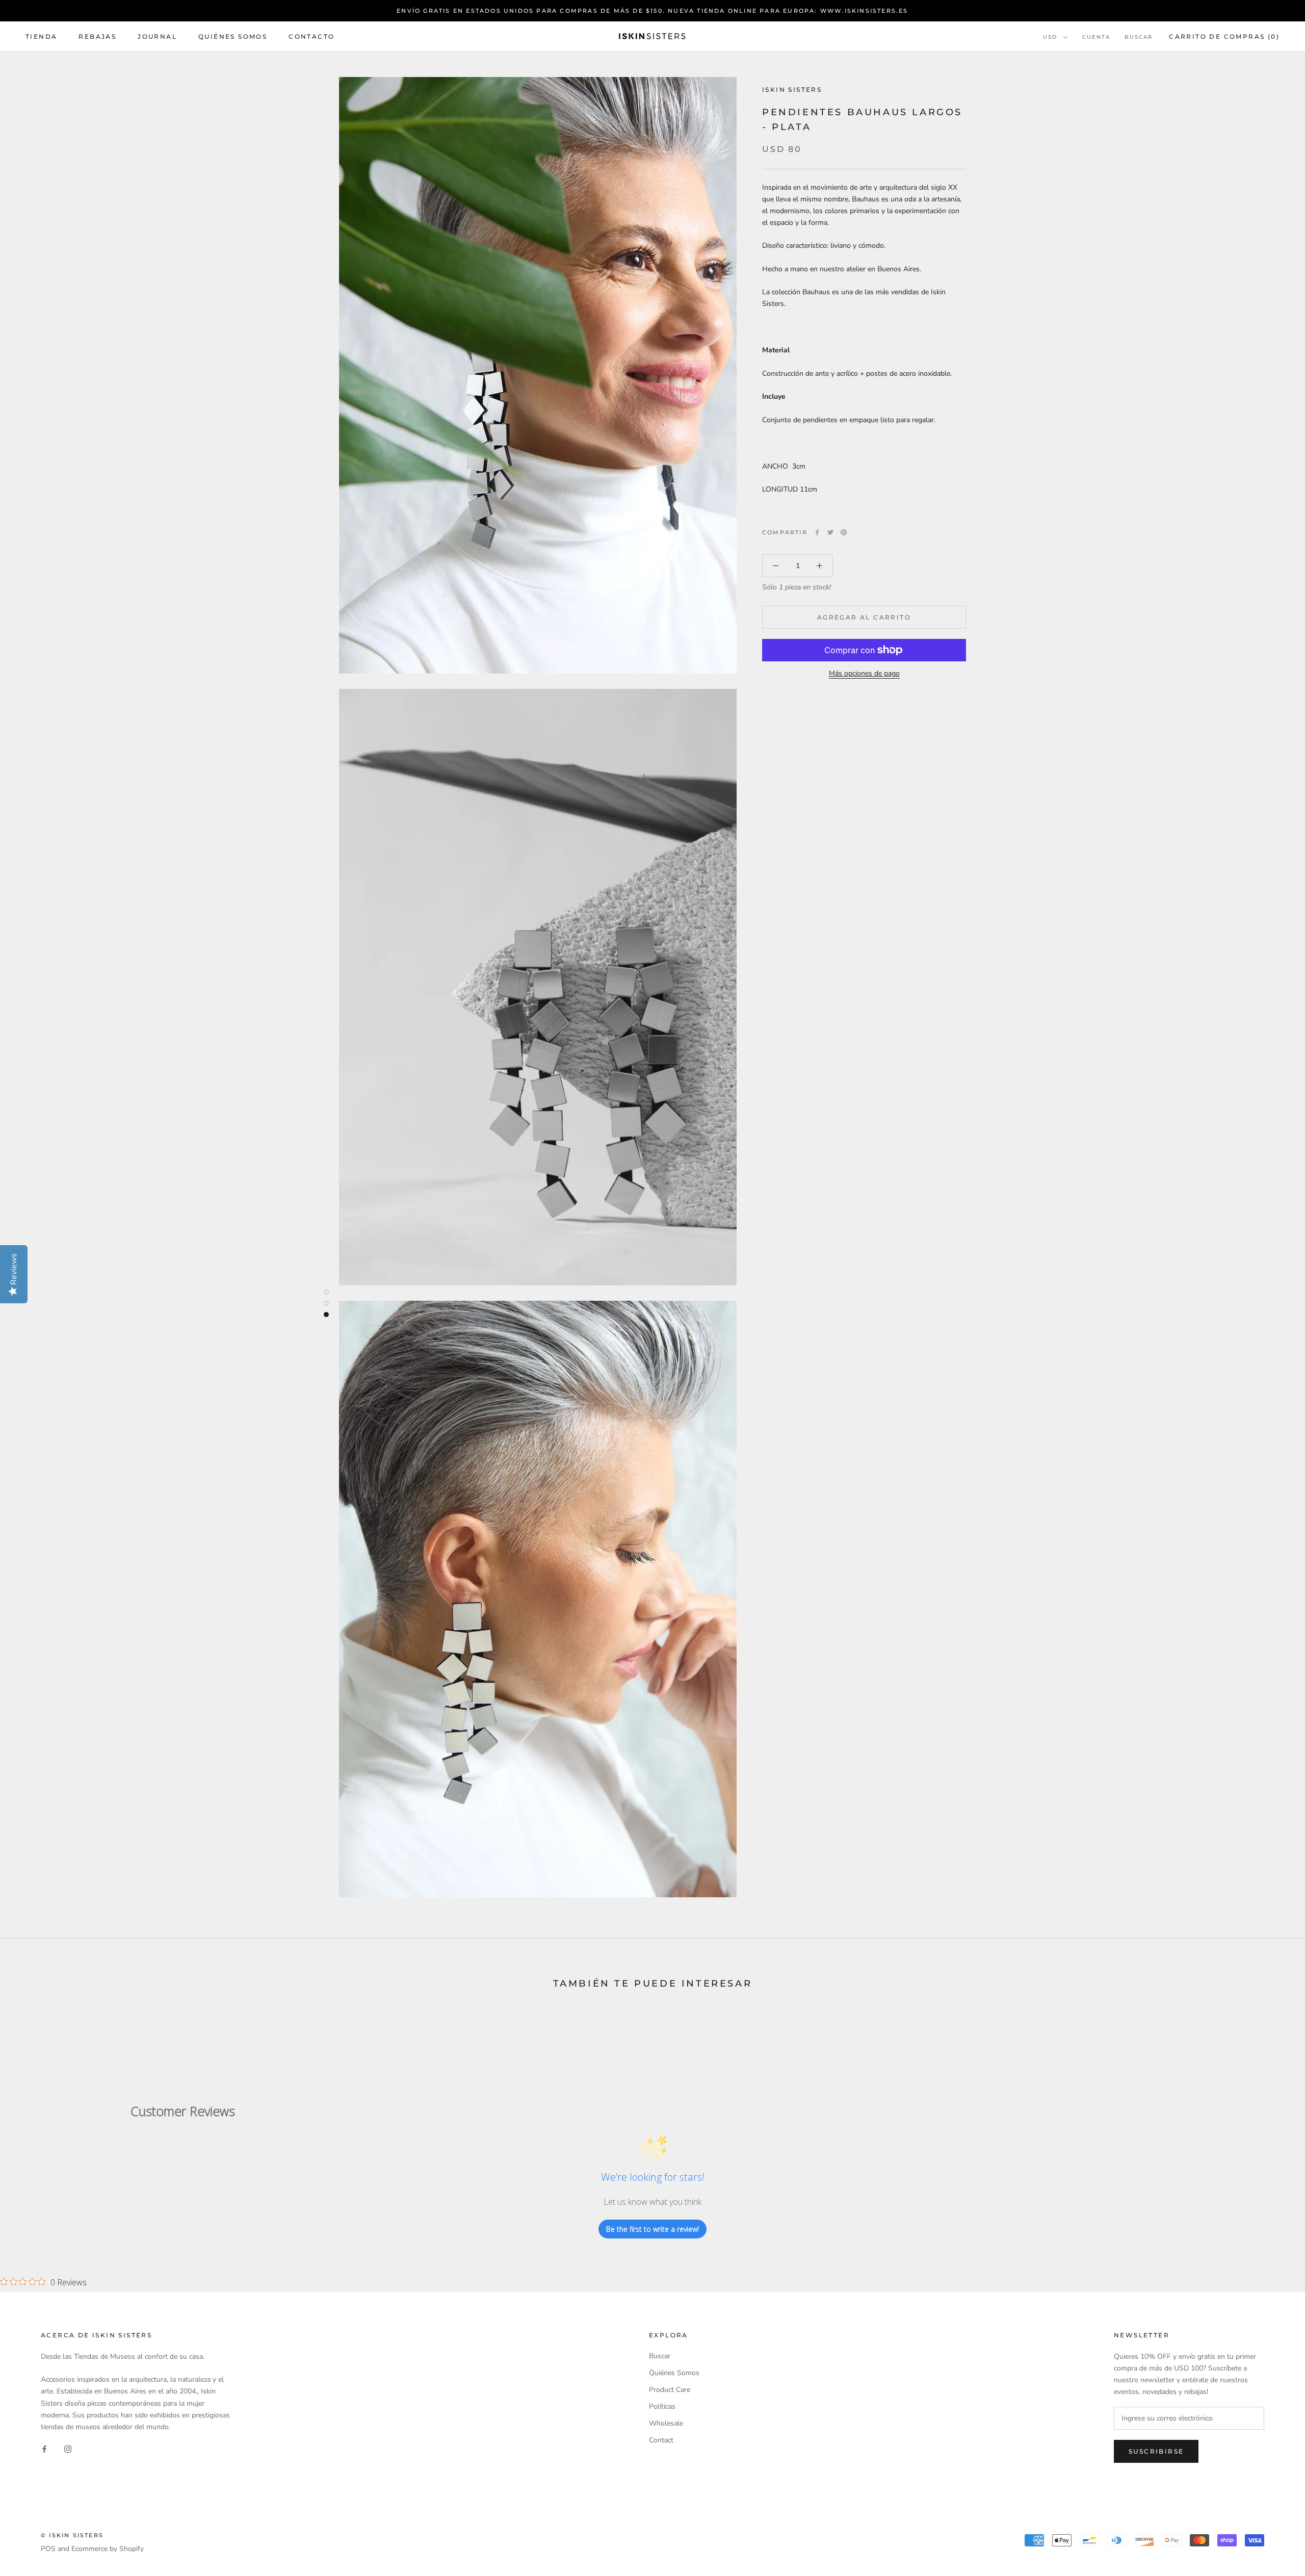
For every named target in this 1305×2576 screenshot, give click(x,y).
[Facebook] (817, 532)
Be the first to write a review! (652, 2229)
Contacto (311, 36)
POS (48, 2549)
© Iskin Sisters (72, 2535)
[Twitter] (830, 532)
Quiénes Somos (233, 36)
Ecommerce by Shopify (108, 2549)
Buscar (1139, 37)
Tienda (41, 36)
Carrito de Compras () (1224, 36)
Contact (661, 2440)
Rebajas (97, 36)
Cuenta (1096, 37)
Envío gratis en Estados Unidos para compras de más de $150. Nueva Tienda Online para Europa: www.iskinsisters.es (652, 11)
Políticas (662, 2406)
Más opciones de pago (864, 673)
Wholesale (666, 2423)
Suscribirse (1156, 2451)
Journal (157, 36)
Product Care (670, 2390)
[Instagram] (68, 2449)
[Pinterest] (844, 532)
